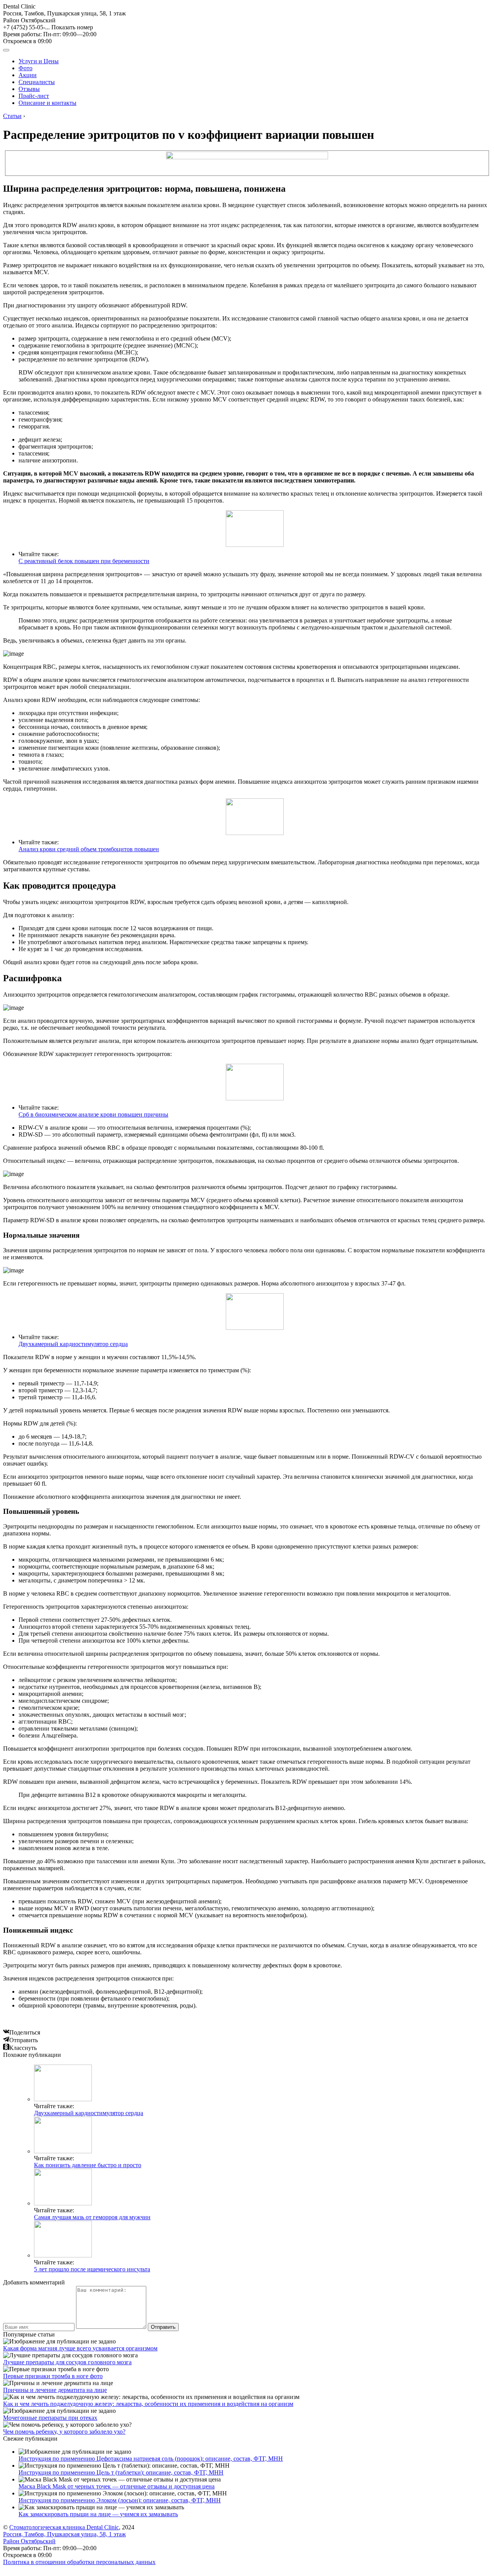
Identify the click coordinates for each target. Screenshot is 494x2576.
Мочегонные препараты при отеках (50, 2418)
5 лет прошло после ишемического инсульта (92, 2269)
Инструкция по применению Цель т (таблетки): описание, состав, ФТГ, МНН (121, 2472)
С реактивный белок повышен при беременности (84, 561)
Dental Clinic (19, 6)
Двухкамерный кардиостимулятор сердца (73, 1344)
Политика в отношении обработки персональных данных (79, 2562)
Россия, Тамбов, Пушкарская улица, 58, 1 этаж (64, 17)
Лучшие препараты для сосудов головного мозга (67, 2362)
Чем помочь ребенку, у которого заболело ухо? (64, 2432)
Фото (25, 68)
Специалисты (37, 82)
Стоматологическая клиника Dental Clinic (64, 2527)
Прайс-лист (34, 96)
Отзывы (29, 89)
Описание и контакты (47, 103)
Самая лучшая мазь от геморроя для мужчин (92, 2217)
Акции (28, 75)
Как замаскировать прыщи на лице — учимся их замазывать (98, 2514)
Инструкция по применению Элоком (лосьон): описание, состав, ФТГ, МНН (120, 2500)
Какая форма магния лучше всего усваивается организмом (80, 2348)
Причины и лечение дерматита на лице (55, 2390)
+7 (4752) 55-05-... (48, 27)
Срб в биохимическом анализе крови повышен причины (93, 1114)
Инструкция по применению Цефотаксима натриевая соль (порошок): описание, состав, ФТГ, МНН (151, 2459)
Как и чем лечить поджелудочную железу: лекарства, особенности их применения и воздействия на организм (148, 2404)
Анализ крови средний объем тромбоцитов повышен (89, 849)
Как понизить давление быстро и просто (88, 2165)
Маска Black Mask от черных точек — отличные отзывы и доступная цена (117, 2486)
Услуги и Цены (39, 61)
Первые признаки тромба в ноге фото (53, 2376)
